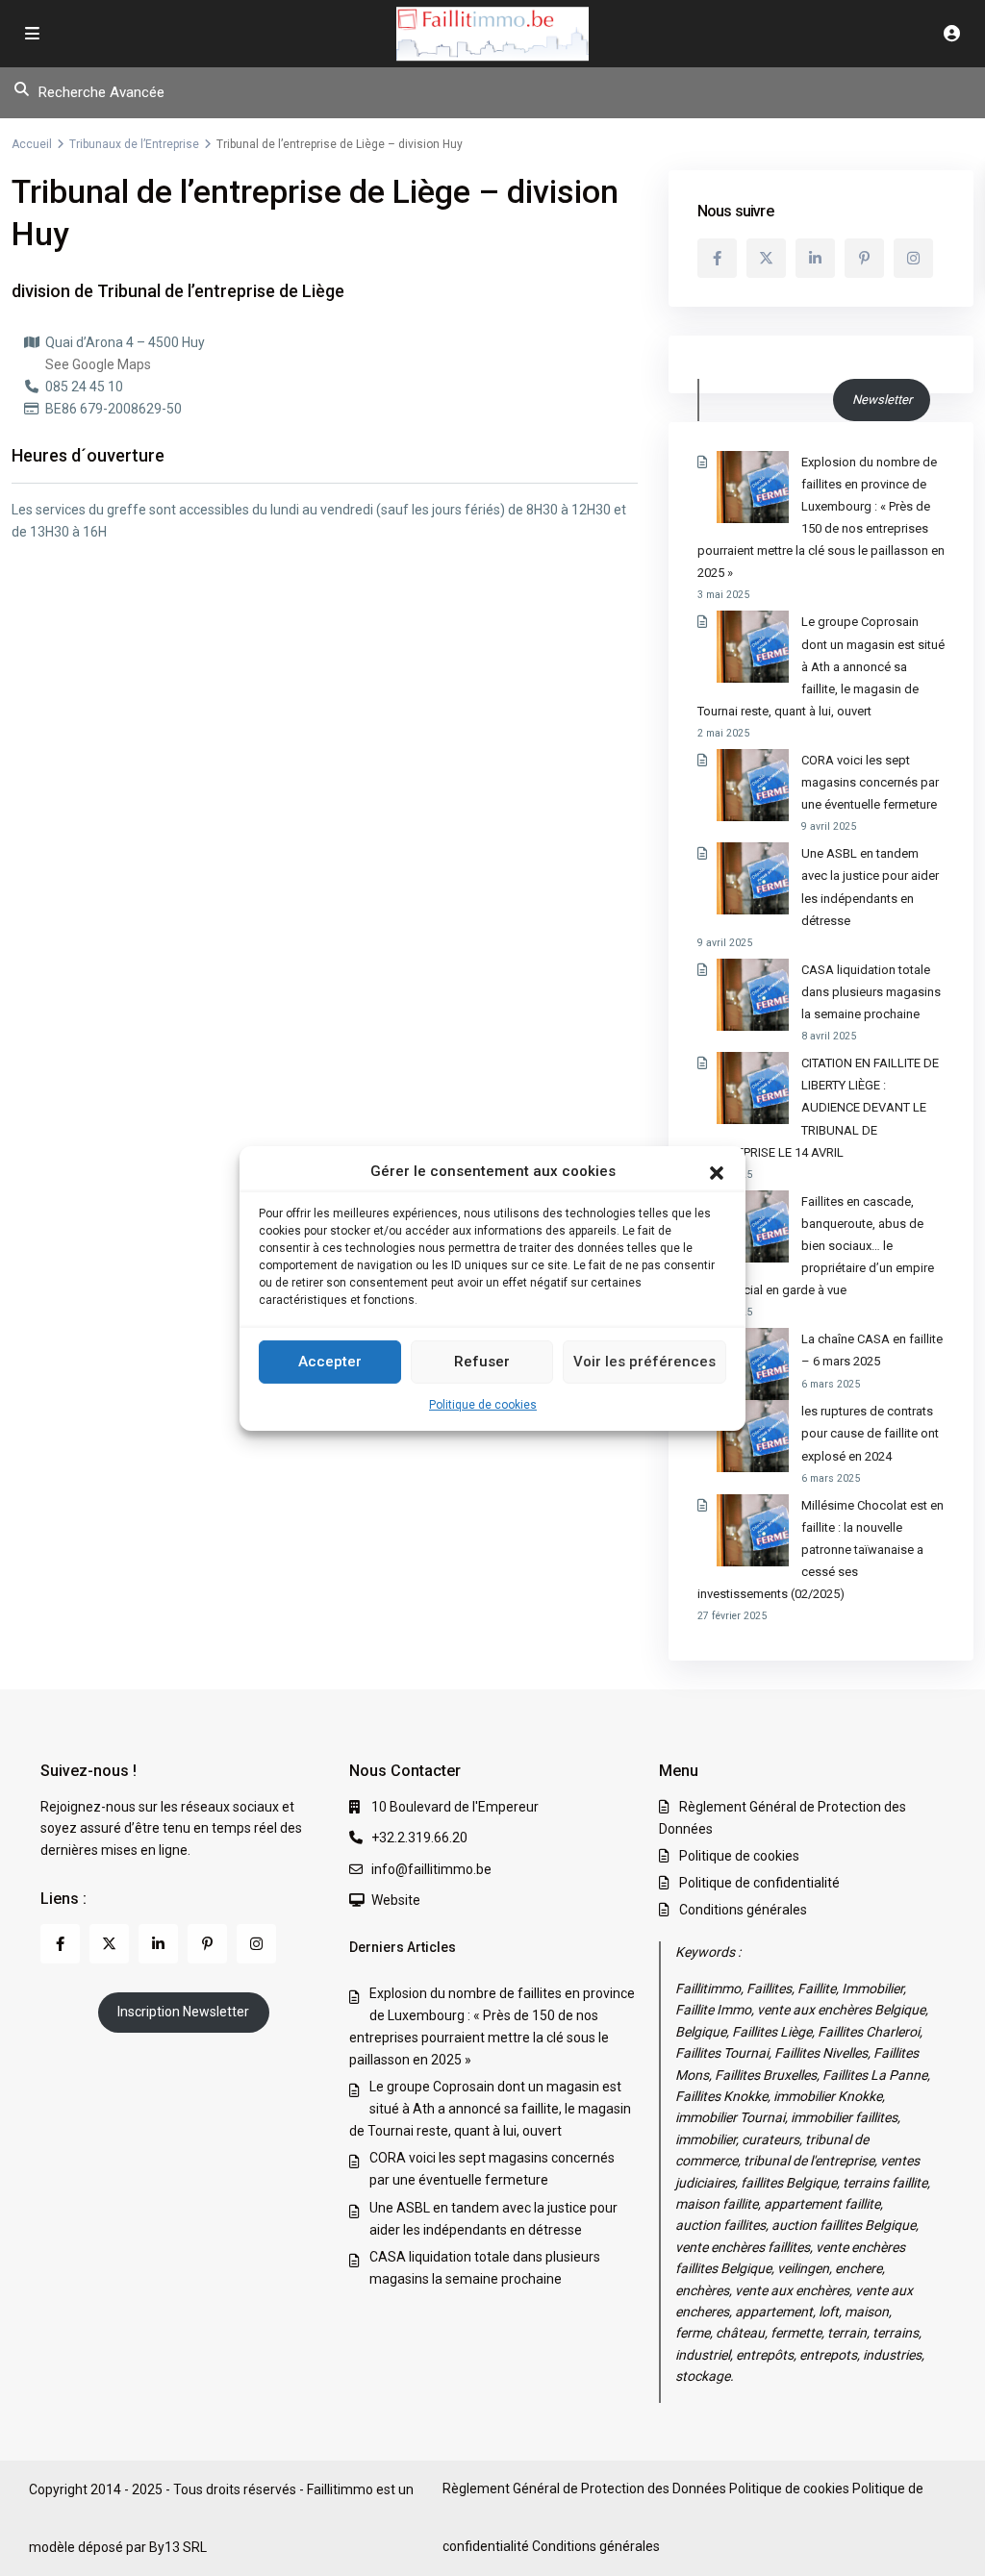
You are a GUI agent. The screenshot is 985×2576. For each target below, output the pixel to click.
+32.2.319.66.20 (419, 1838)
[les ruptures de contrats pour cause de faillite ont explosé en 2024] (753, 1436)
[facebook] (717, 258)
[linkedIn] (815, 258)
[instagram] (913, 258)
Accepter (330, 1362)
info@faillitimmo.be (431, 1869)
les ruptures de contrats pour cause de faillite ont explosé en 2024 (870, 1433)
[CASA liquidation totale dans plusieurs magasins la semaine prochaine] (753, 995)
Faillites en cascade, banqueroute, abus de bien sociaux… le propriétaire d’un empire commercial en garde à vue (816, 1246)
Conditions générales (743, 1910)
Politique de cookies (483, 1405)
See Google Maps (98, 364)
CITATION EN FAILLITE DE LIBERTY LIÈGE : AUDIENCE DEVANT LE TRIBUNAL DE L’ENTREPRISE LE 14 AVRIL (818, 1107)
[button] (717, 1171)
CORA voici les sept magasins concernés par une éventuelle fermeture (870, 782)
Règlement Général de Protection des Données (584, 2488)
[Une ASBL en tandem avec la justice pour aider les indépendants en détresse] (753, 878)
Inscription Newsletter (183, 2012)
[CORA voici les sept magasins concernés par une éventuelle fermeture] (753, 785)
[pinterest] (864, 258)
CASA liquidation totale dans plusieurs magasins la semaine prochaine (871, 992)
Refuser (482, 1362)
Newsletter (882, 400)
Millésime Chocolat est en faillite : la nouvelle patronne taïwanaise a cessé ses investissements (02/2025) (821, 1550)
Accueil (32, 144)
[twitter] (766, 258)
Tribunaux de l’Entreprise (134, 144)
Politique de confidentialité (759, 1883)
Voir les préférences (644, 1362)
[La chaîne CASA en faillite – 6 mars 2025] (753, 1364)
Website (396, 1900)
